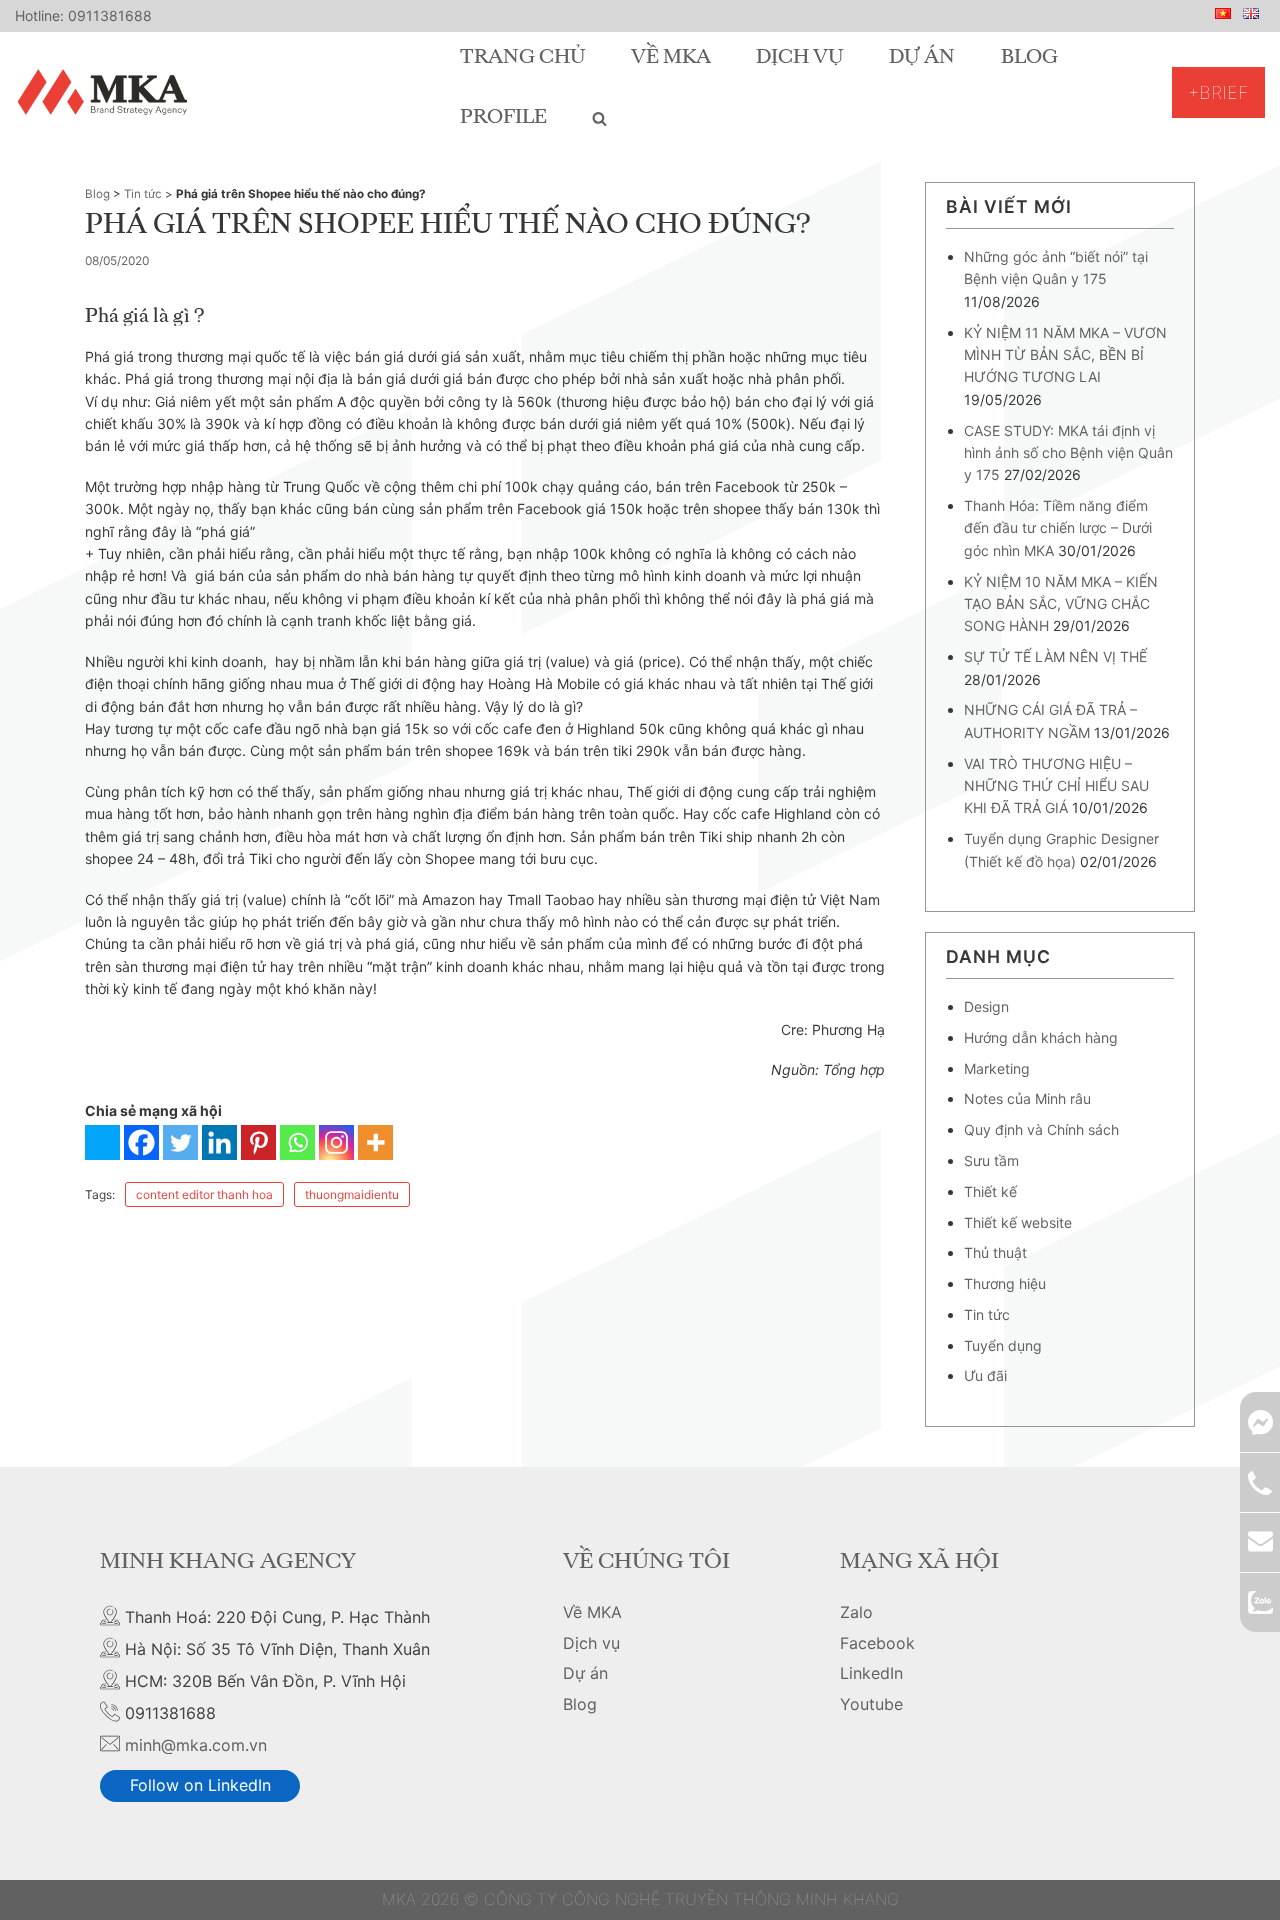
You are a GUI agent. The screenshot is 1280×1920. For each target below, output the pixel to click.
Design (986, 1006)
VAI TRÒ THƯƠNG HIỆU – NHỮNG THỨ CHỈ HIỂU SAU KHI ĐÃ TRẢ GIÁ (1056, 786)
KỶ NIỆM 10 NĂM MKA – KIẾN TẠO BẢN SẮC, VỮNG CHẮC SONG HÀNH (1061, 604)
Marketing (997, 1068)
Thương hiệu (1005, 1283)
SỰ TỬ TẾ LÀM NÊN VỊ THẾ (1055, 656)
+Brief (1218, 92)
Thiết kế (990, 1191)
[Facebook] (141, 1142)
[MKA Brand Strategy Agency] (106, 92)
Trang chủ (523, 58)
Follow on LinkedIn (200, 1785)
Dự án (922, 58)
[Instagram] (336, 1142)
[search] (599, 118)
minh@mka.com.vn (196, 1745)
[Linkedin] (219, 1142)
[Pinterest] (258, 1142)
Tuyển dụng (1003, 1345)
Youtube (871, 1704)
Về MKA (671, 58)
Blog (1029, 58)
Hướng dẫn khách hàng (1041, 1037)
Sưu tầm (991, 1160)
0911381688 (110, 15)
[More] (375, 1142)
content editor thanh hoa (204, 1194)
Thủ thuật (995, 1252)
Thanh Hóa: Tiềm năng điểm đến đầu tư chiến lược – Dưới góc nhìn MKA (1058, 528)
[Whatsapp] (297, 1142)
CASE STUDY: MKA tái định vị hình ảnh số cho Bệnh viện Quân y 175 (1068, 453)
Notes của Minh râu (1027, 1098)
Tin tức (143, 194)
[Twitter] (180, 1142)
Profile (503, 118)
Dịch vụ (800, 58)
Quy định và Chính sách (1041, 1129)
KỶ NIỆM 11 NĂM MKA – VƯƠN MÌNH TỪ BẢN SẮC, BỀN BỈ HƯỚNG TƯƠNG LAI (1065, 355)
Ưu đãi (985, 1375)
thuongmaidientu (352, 1194)
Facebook (877, 1643)
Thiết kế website (1018, 1222)
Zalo (856, 1612)
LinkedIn (871, 1673)
